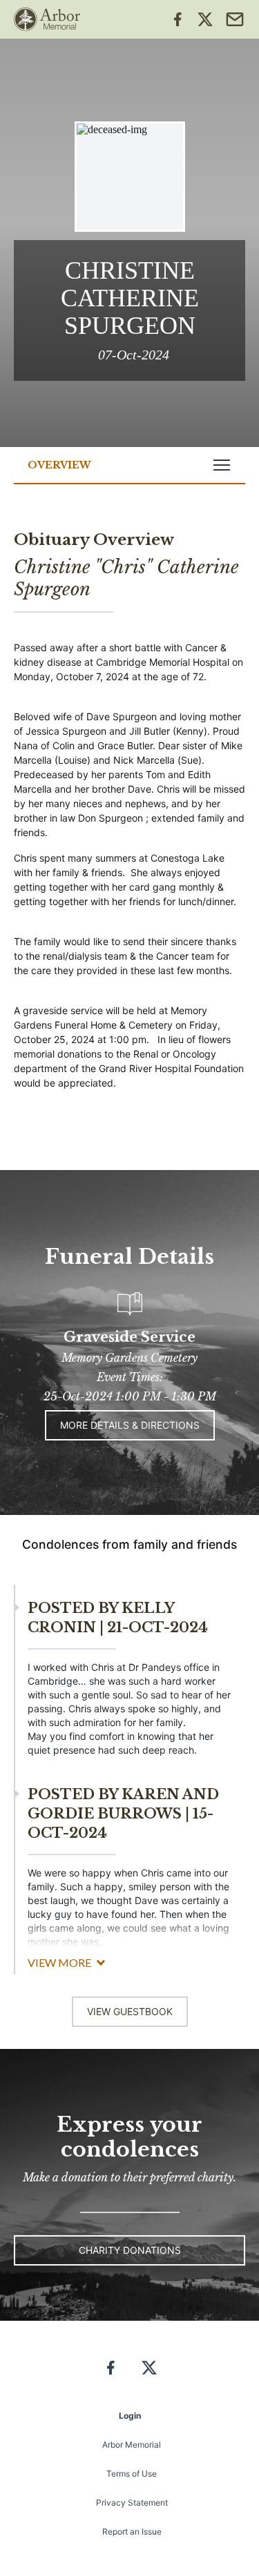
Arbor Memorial (132, 2445)
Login (130, 2416)
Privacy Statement (132, 2503)
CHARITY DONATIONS (130, 2250)
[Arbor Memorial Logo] (47, 19)
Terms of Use (132, 2474)
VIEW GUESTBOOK (130, 2011)
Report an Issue (132, 2532)
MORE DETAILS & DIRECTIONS (130, 1425)
